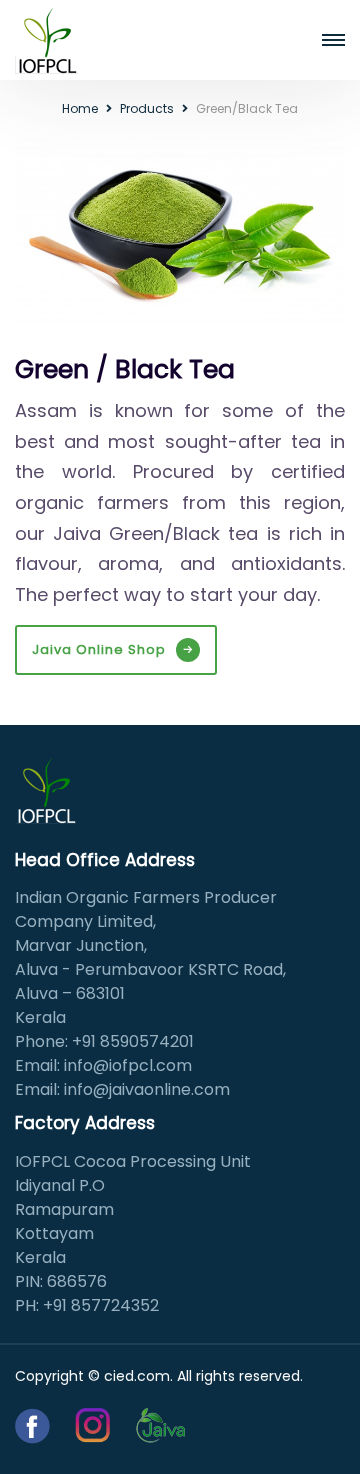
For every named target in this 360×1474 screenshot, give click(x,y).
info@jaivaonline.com (147, 1089)
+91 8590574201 (133, 1041)
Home (80, 108)
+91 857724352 (101, 1305)
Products (147, 108)
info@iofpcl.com (128, 1065)
